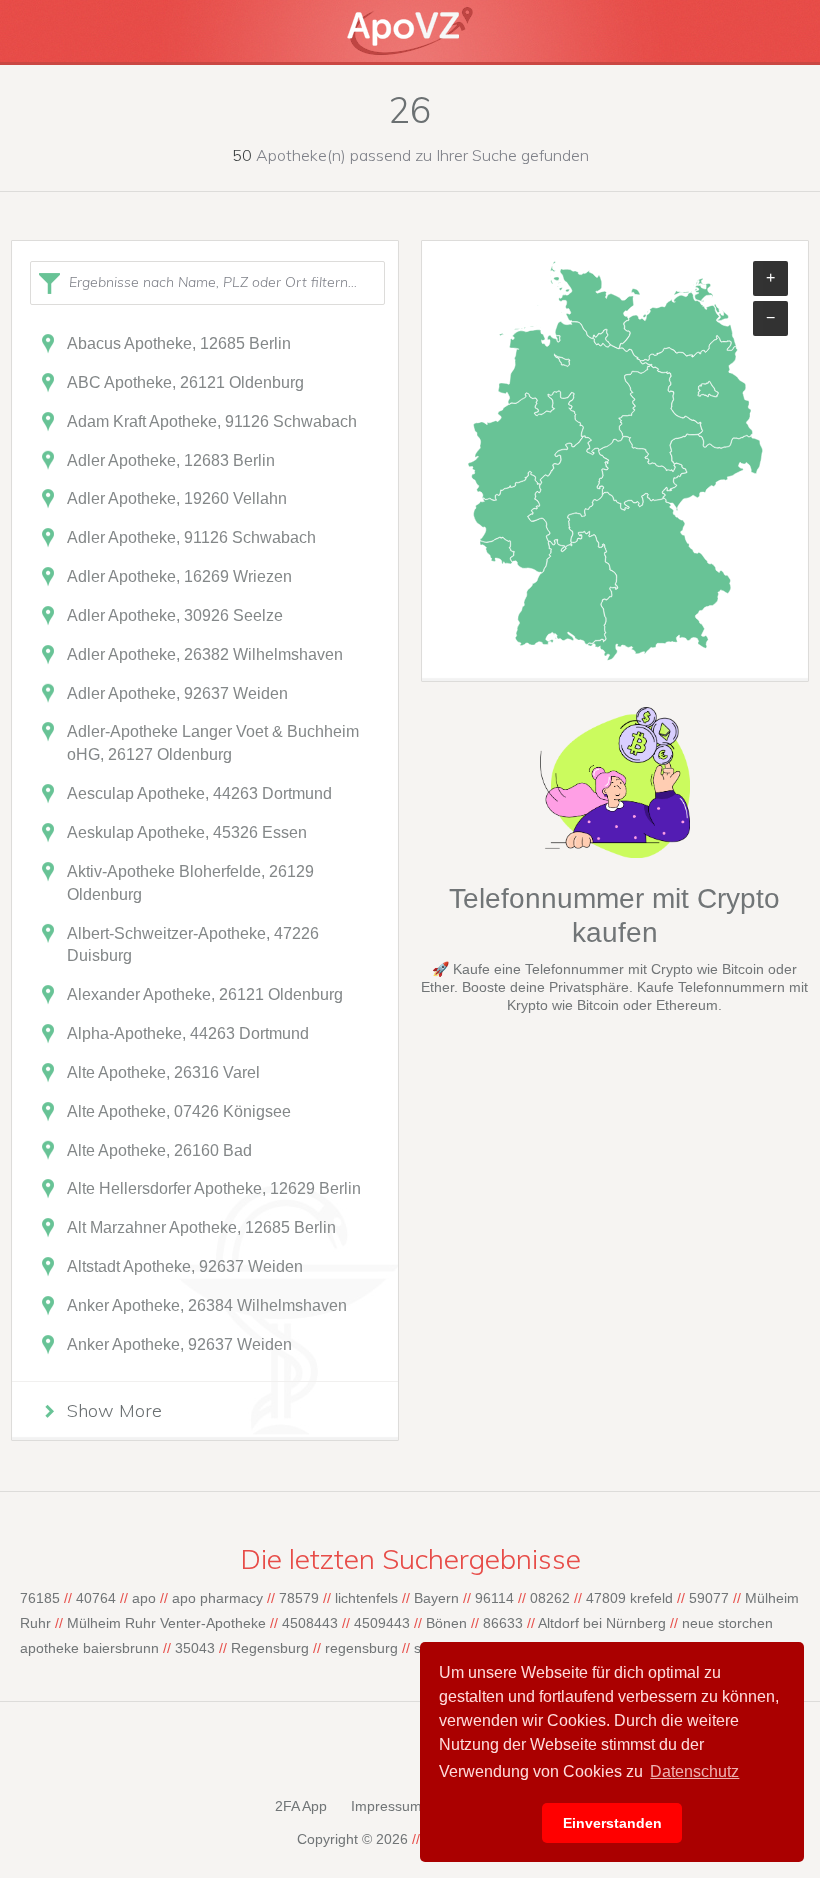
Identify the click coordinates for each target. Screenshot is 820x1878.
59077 (709, 1598)
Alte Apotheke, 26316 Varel (163, 1072)
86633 (503, 1623)
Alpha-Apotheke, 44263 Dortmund (188, 1033)
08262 (550, 1598)
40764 (96, 1598)
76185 (40, 1598)
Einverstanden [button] (612, 1823)
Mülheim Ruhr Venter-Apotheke (166, 1623)
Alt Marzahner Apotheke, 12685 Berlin (201, 1227)
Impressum (386, 1806)
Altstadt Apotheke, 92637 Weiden (185, 1266)
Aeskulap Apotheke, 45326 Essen (187, 832)
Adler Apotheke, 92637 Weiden (177, 693)
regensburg (361, 1648)
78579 (299, 1598)
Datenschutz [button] (694, 1771)
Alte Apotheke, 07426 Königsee (179, 1111)
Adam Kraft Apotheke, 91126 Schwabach (212, 421)
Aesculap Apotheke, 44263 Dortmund (199, 793)
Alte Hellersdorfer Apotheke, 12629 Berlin (214, 1188)
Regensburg (270, 1648)
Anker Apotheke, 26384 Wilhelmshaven (207, 1305)
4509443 (382, 1623)
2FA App (301, 1806)
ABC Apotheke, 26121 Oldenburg (185, 382)
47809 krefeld (629, 1598)
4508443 (310, 1623)
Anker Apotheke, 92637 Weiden (179, 1344)
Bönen (446, 1623)
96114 (494, 1598)
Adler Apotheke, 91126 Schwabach (191, 537)
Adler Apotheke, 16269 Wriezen (179, 576)
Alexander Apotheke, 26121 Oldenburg (205, 994)
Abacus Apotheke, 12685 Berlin (179, 343)
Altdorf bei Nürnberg (602, 1623)
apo (144, 1598)
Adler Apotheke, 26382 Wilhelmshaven (205, 654)
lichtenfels (366, 1598)
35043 (195, 1648)
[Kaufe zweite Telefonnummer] (615, 853)
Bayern (436, 1598)
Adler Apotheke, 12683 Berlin (171, 460)
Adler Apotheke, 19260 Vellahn (177, 498)
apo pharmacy (217, 1598)
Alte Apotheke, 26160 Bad (159, 1150)
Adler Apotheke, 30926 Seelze (175, 615)
